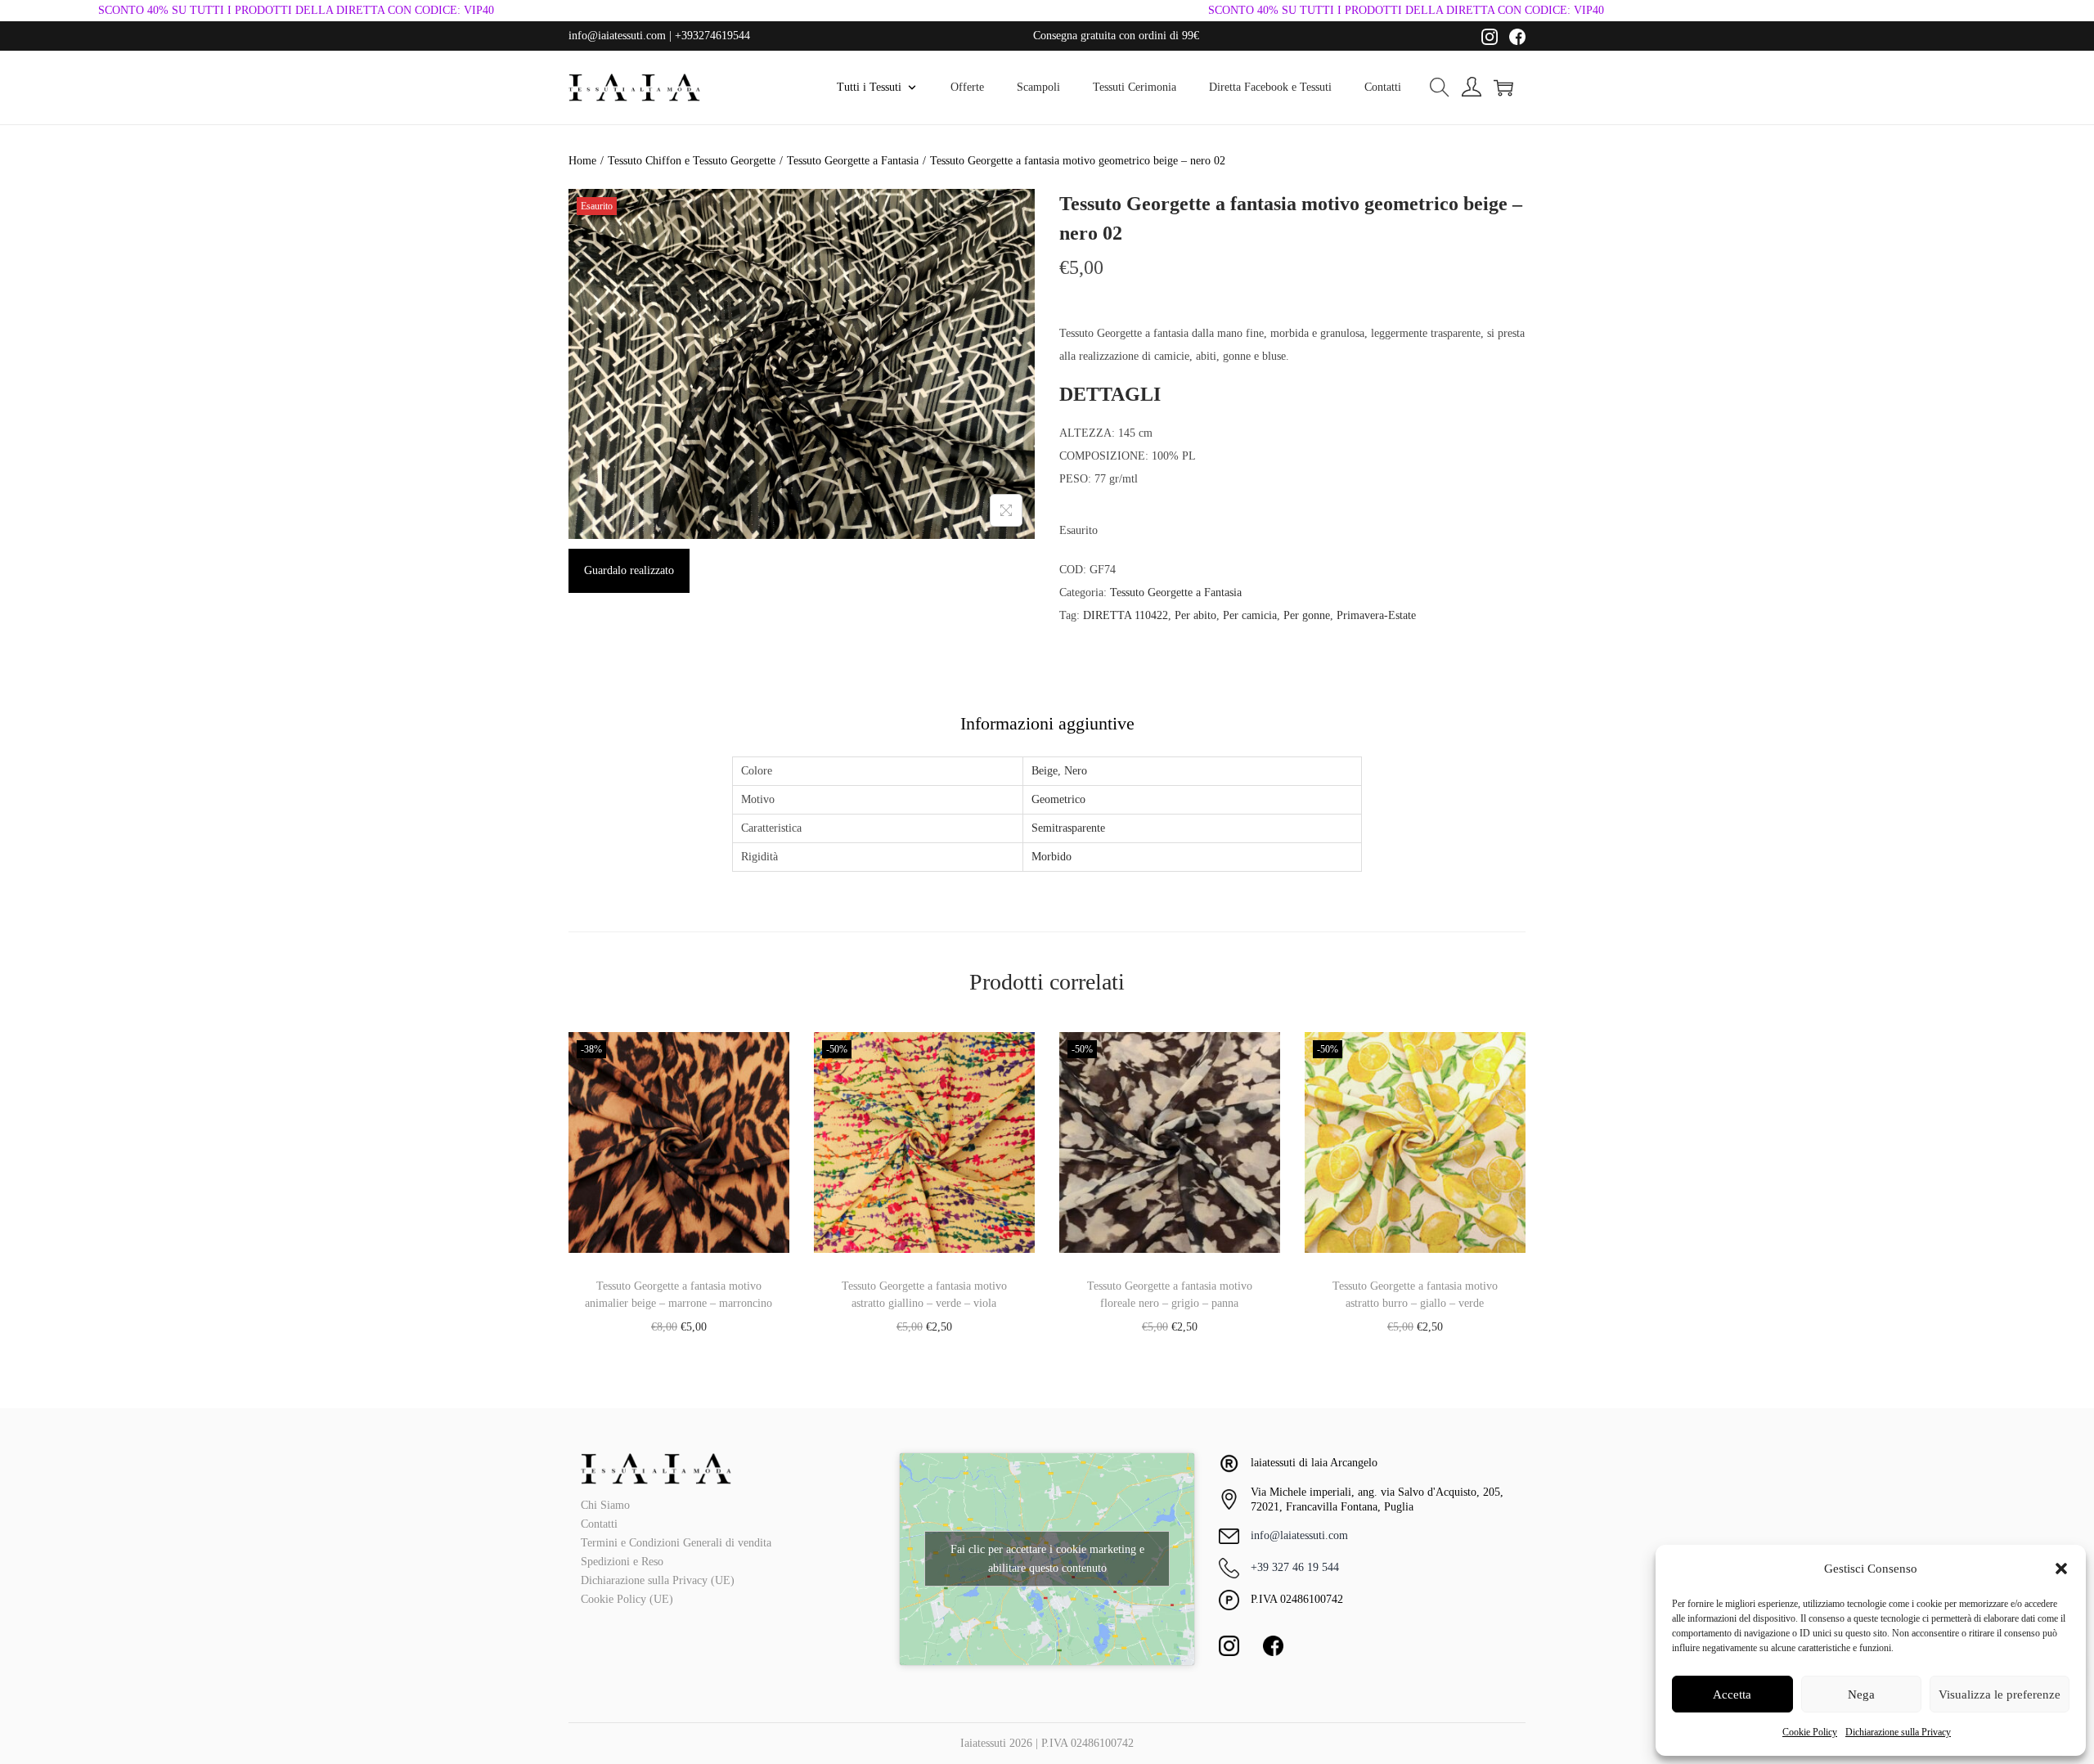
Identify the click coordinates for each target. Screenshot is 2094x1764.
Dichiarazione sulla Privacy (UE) (658, 1580)
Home (582, 161)
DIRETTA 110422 (1126, 615)
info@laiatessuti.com (1299, 1535)
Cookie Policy (1810, 1732)
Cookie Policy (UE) (627, 1599)
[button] (2061, 1569)
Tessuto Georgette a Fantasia (853, 161)
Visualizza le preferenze (2000, 1694)
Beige (1045, 771)
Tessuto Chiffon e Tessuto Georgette (692, 161)
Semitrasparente (1068, 828)
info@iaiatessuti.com (617, 36)
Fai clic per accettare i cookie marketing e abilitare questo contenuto (1047, 1559)
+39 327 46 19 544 (1295, 1567)
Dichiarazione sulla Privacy (1898, 1732)
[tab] (1047, 724)
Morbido (1051, 857)
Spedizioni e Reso (622, 1562)
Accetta (1732, 1694)
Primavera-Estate (1376, 615)
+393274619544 (712, 36)
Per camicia (1250, 615)
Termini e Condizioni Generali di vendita (676, 1543)
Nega (1861, 1694)
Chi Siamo (605, 1505)
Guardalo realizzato (629, 570)
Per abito (1195, 615)
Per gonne (1307, 615)
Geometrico (1058, 799)
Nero (1076, 771)
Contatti (599, 1524)
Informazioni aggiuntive (1047, 723)
